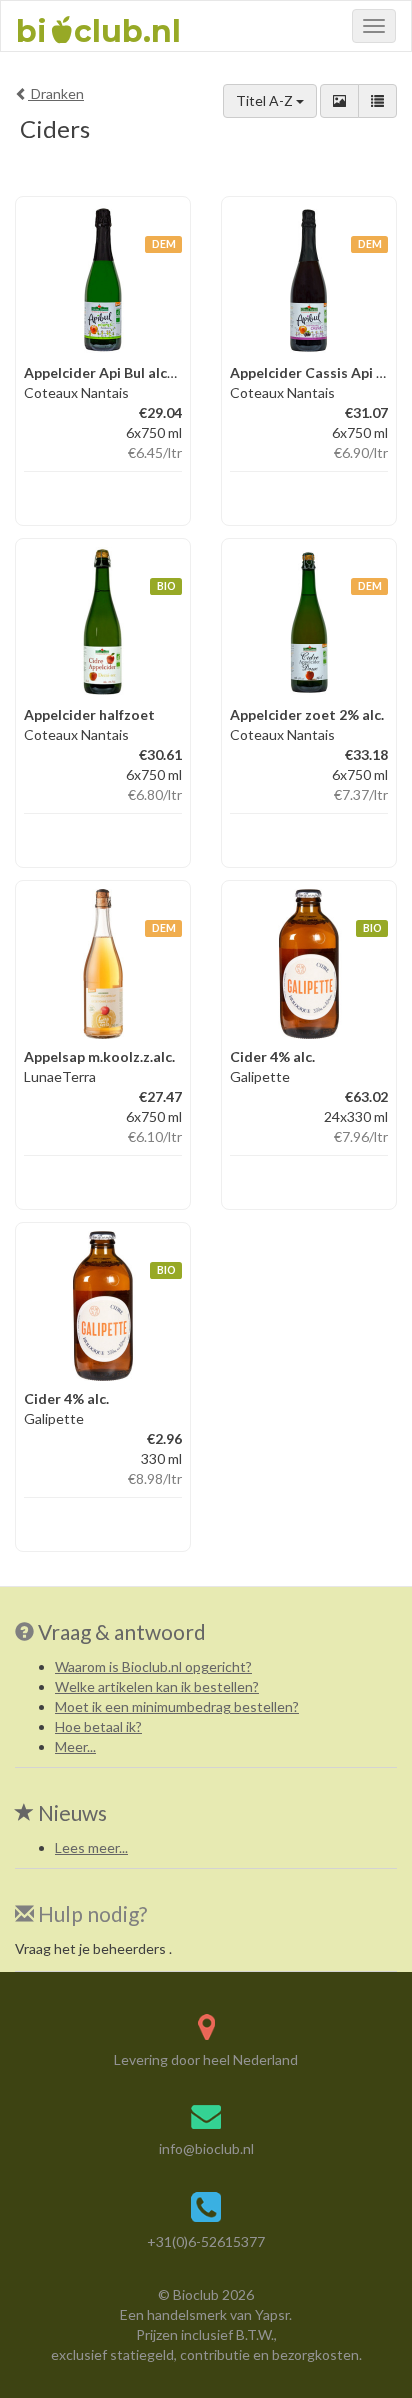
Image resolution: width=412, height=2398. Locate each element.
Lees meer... (91, 1847)
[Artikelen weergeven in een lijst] (377, 101)
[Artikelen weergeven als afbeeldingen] (339, 101)
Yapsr (272, 2314)
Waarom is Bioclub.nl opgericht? (153, 1666)
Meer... (75, 1746)
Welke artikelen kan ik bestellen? (157, 1686)
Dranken (56, 93)
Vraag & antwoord (122, 1631)
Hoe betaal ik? (98, 1726)
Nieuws (70, 1812)
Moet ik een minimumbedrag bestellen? (177, 1706)
